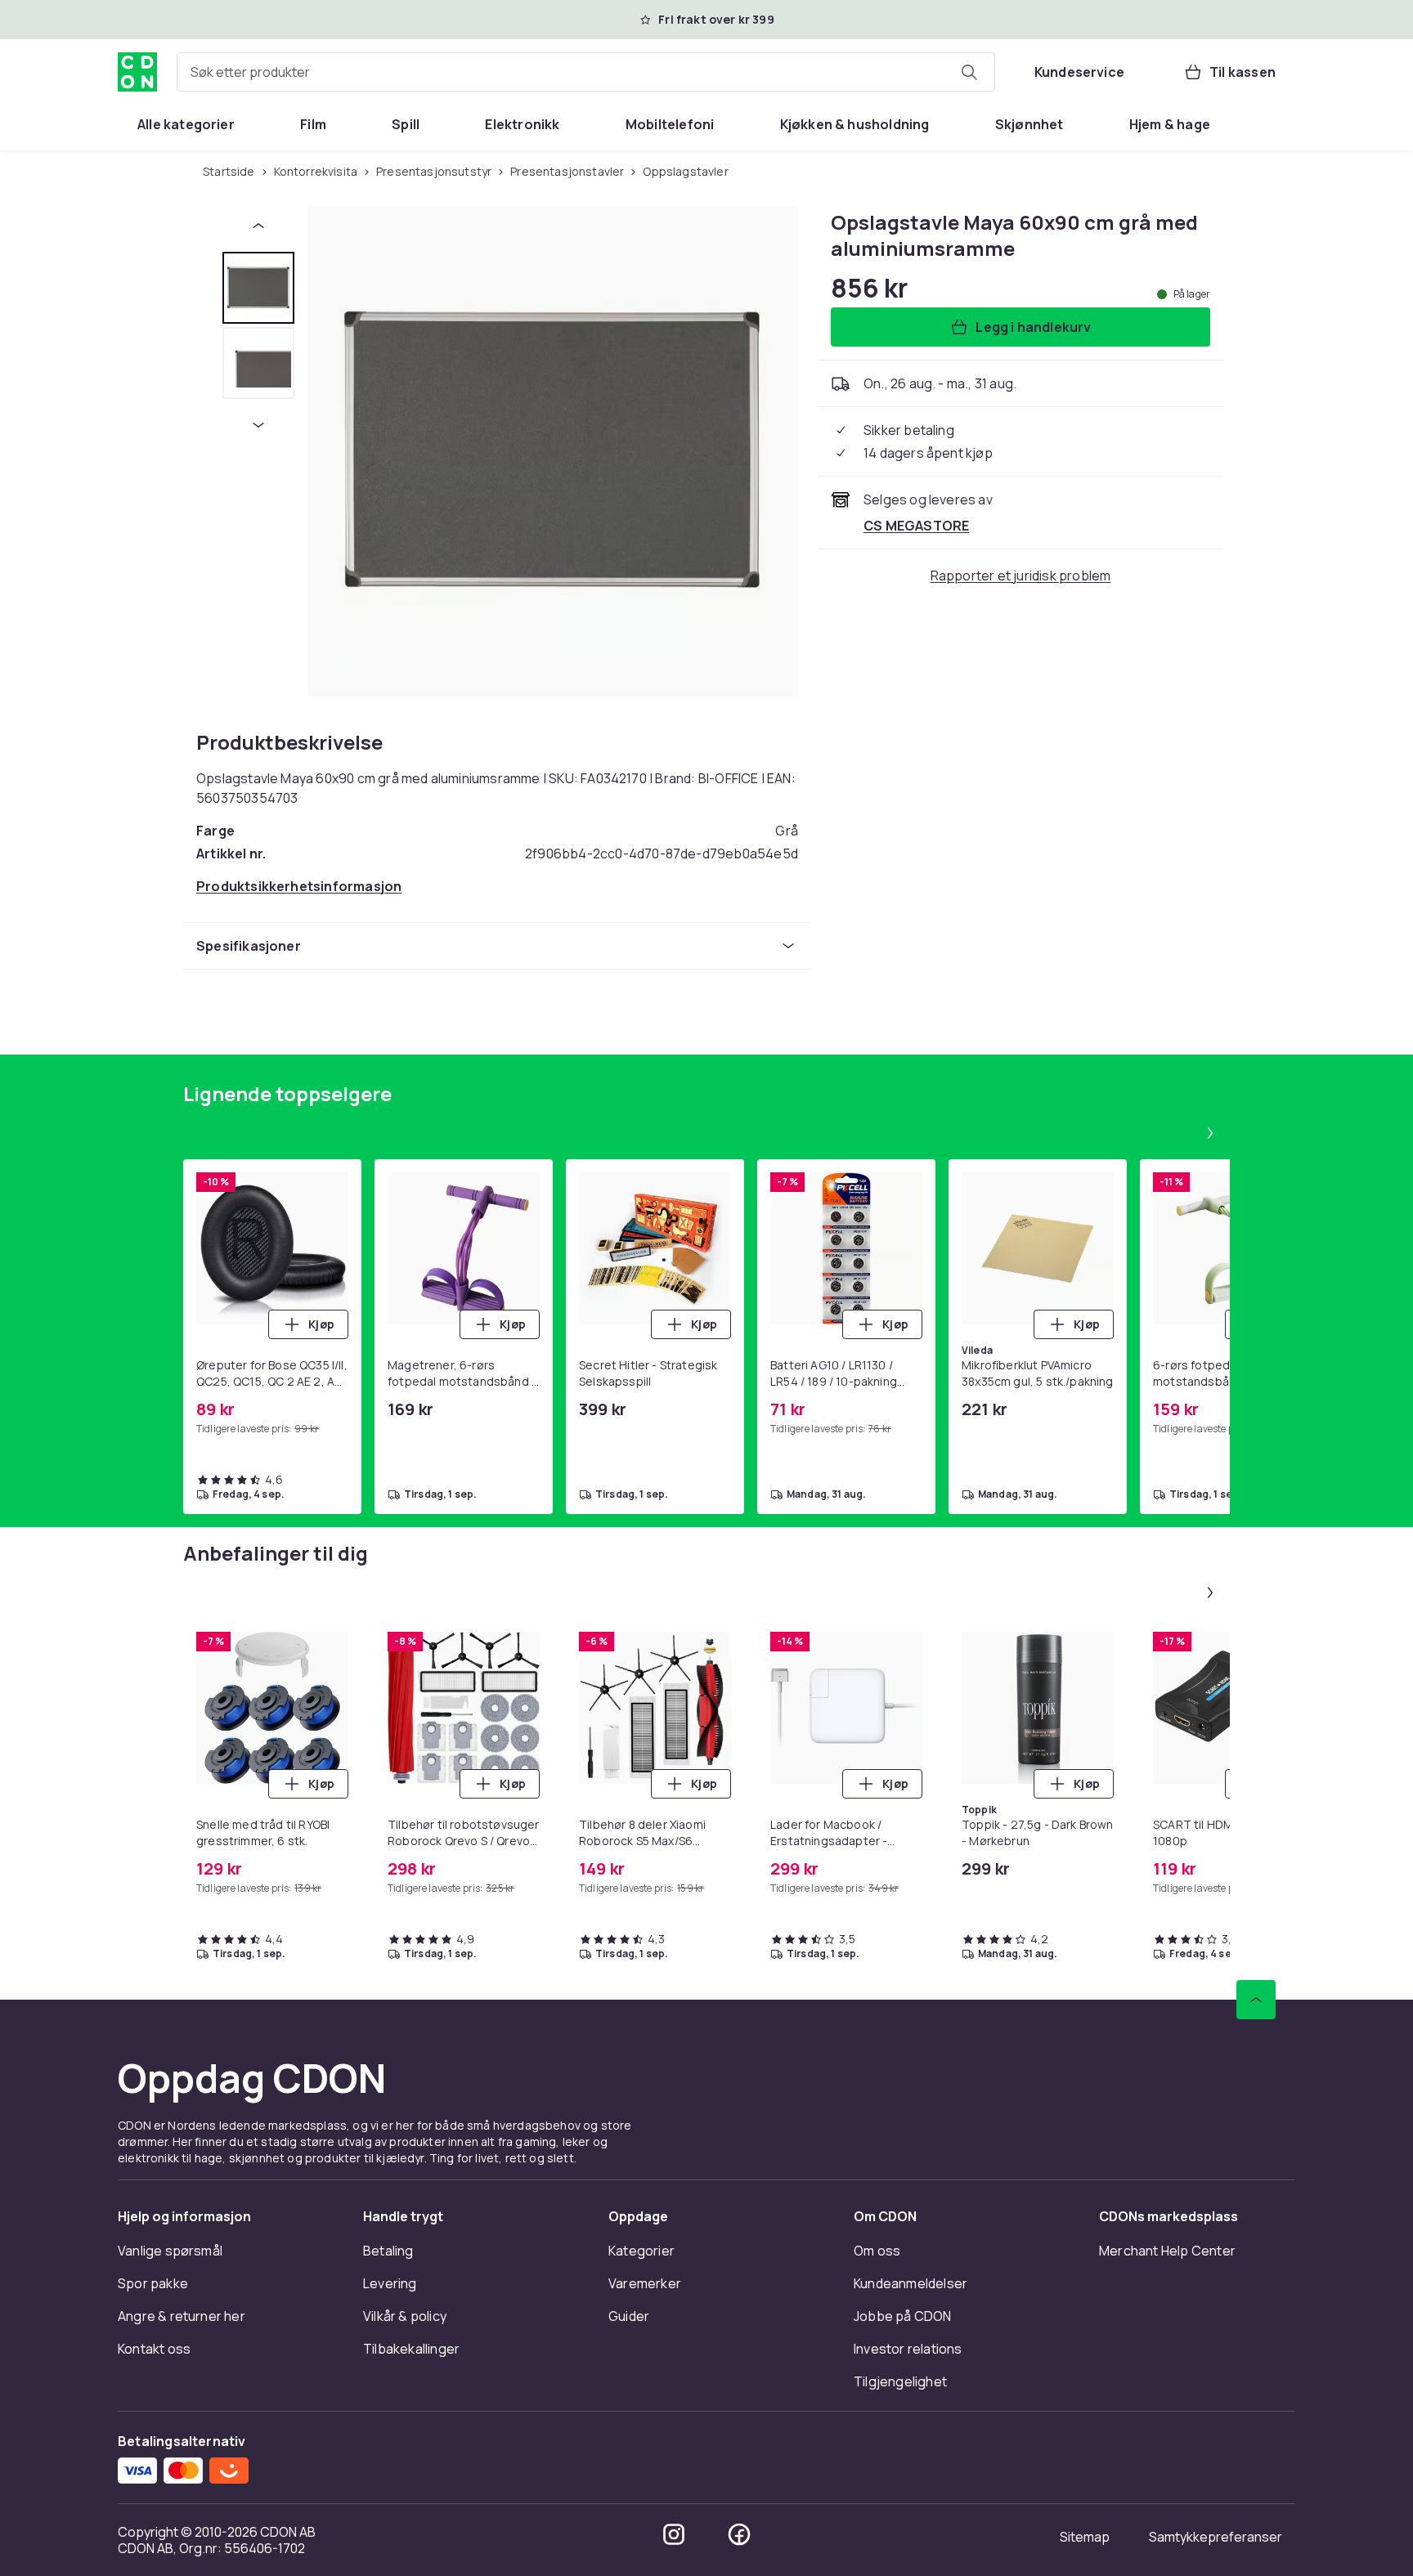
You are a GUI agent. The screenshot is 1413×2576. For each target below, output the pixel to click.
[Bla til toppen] (1256, 2000)
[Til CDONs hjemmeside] (137, 72)
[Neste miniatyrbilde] (258, 425)
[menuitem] (186, 124)
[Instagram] (674, 2534)
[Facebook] (739, 2534)
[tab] (258, 288)
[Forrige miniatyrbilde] (258, 226)
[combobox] (586, 72)
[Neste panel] (1210, 1133)
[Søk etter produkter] (969, 72)
